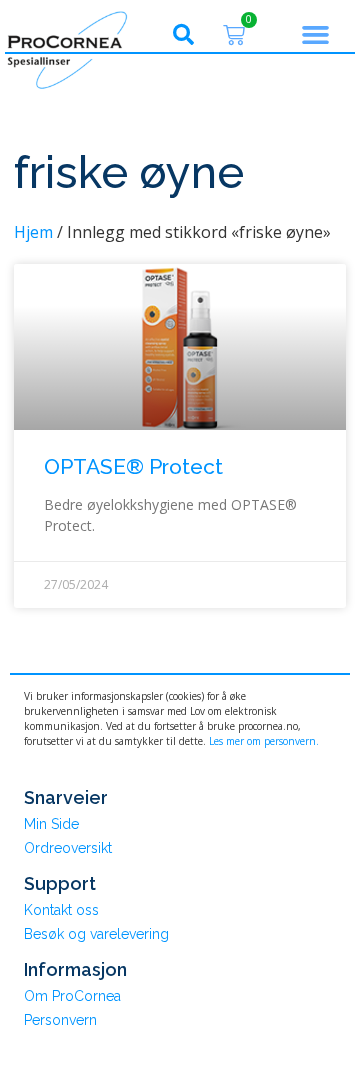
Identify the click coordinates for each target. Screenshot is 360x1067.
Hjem (33, 232)
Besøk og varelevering (96, 934)
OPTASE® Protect (133, 466)
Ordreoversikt (68, 848)
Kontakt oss (61, 910)
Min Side (51, 824)
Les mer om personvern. (264, 741)
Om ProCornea (72, 996)
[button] (183, 35)
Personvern (60, 1020)
